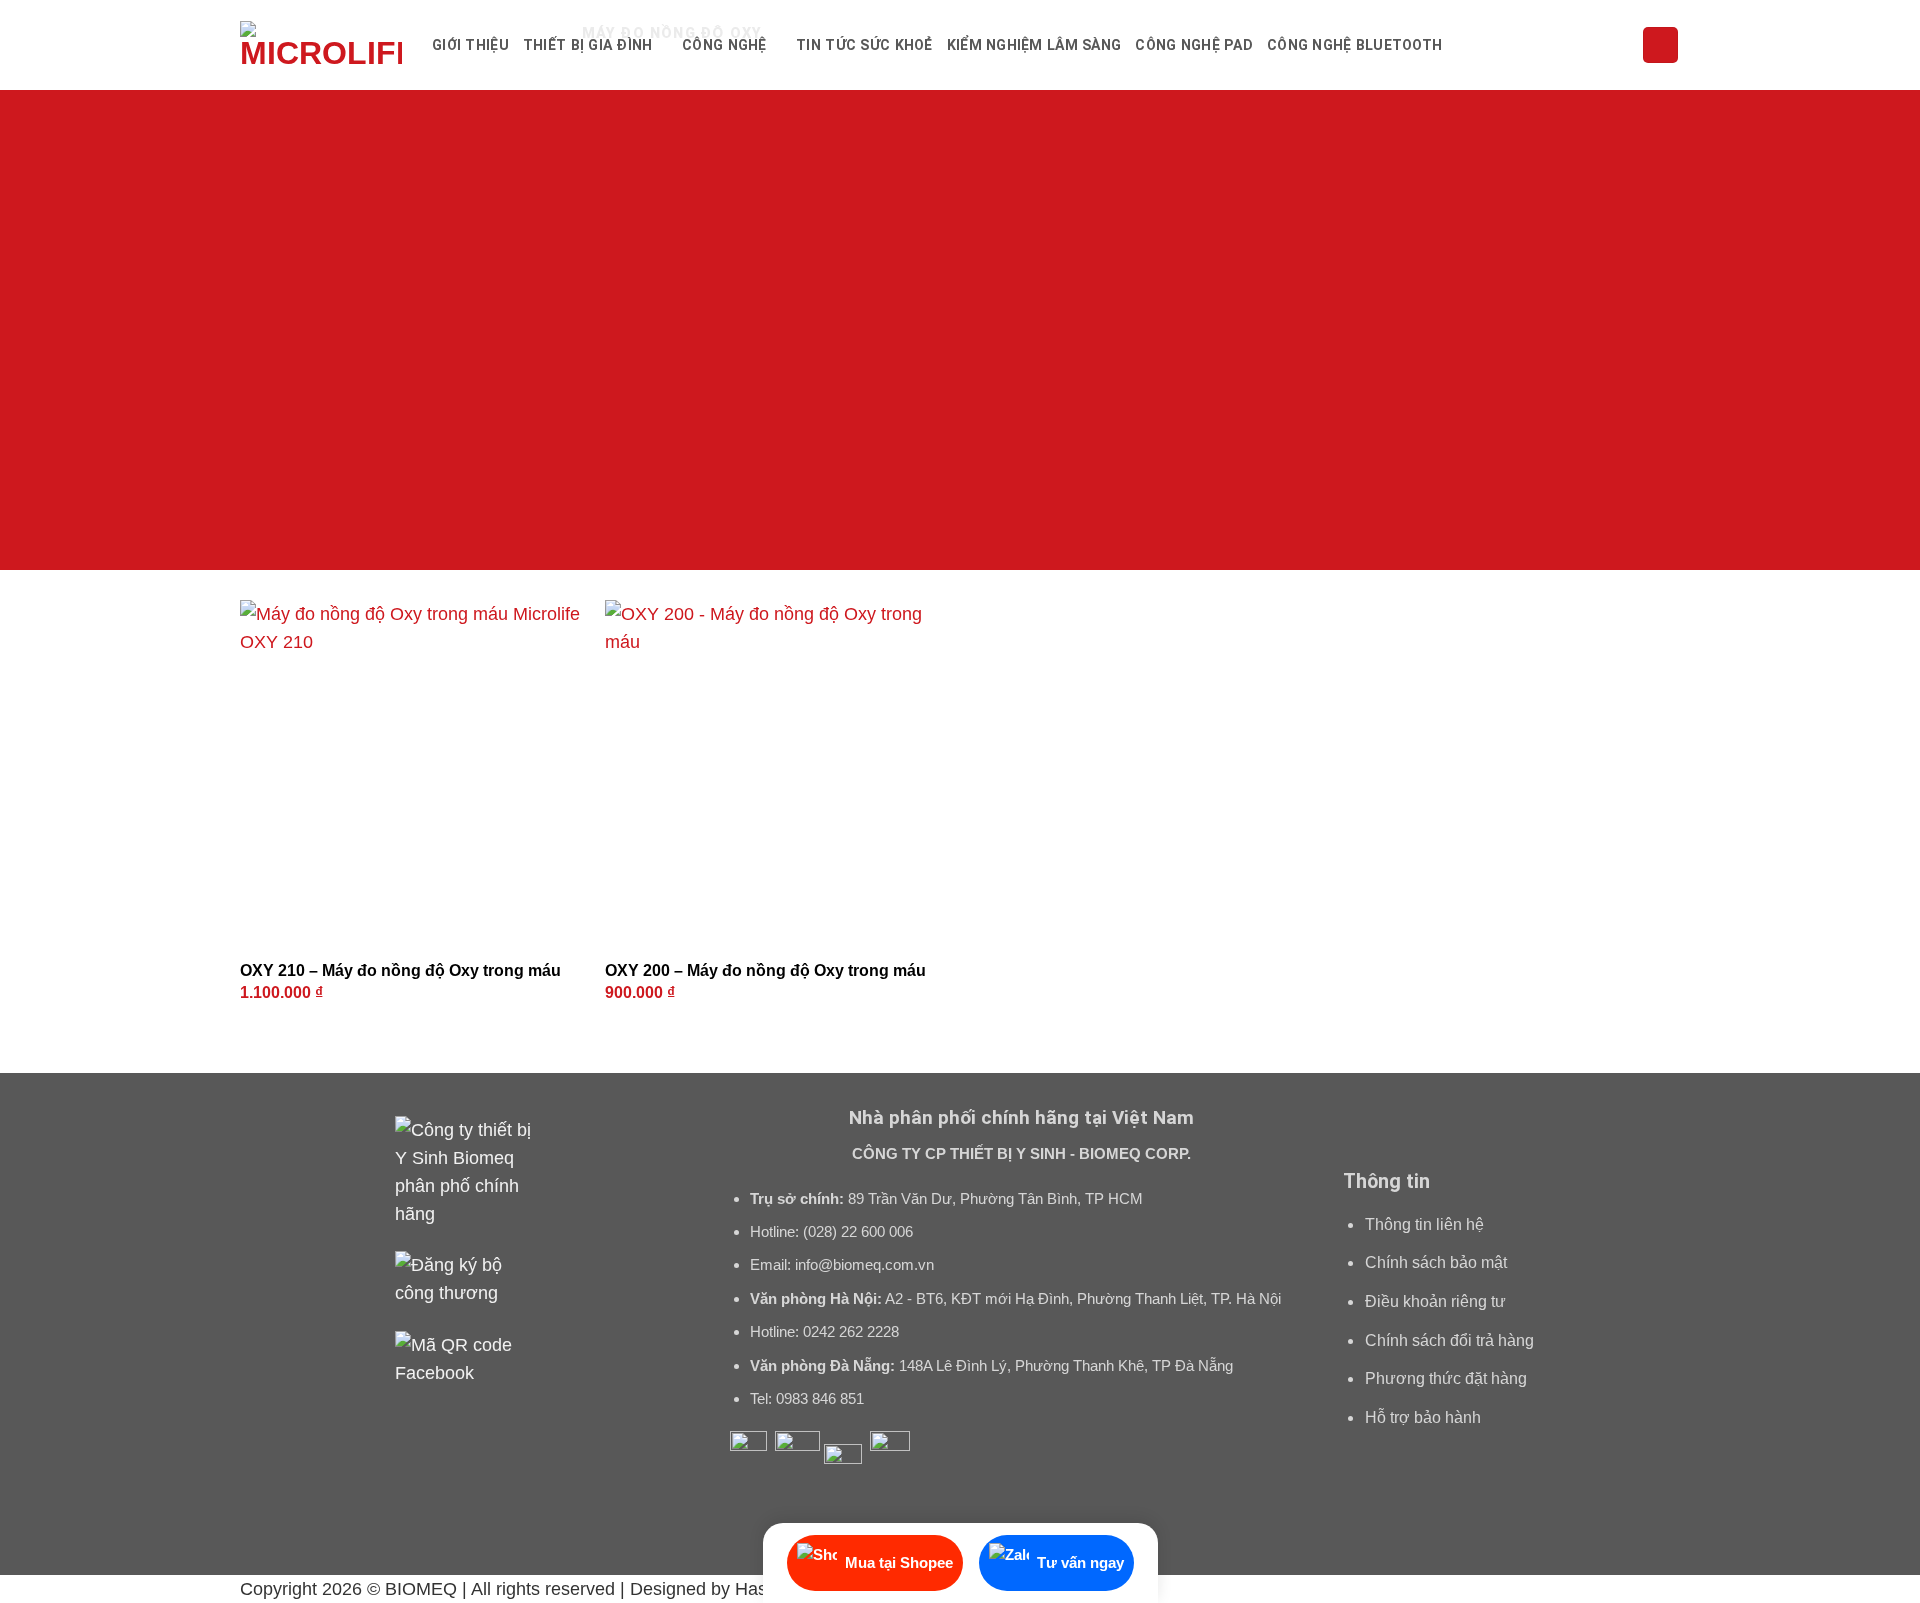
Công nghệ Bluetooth (1354, 45)
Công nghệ (724, 45)
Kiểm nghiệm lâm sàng (1034, 45)
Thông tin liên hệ (1424, 1224)
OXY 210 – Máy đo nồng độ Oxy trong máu (400, 970)
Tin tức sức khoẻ (864, 45)
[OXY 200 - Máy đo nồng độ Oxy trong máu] (777, 772)
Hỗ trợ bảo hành (1423, 1417)
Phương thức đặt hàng (1446, 1378)
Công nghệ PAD (1194, 45)
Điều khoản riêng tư (1435, 1301)
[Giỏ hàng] (1660, 45)
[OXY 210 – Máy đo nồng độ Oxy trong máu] (412, 772)
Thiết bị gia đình (588, 45)
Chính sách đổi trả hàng (1449, 1340)
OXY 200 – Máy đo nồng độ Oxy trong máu (765, 970)
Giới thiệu (470, 45)
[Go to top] (1876, 1574)
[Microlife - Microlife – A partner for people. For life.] (321, 45)
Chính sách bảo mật (1436, 1262)
